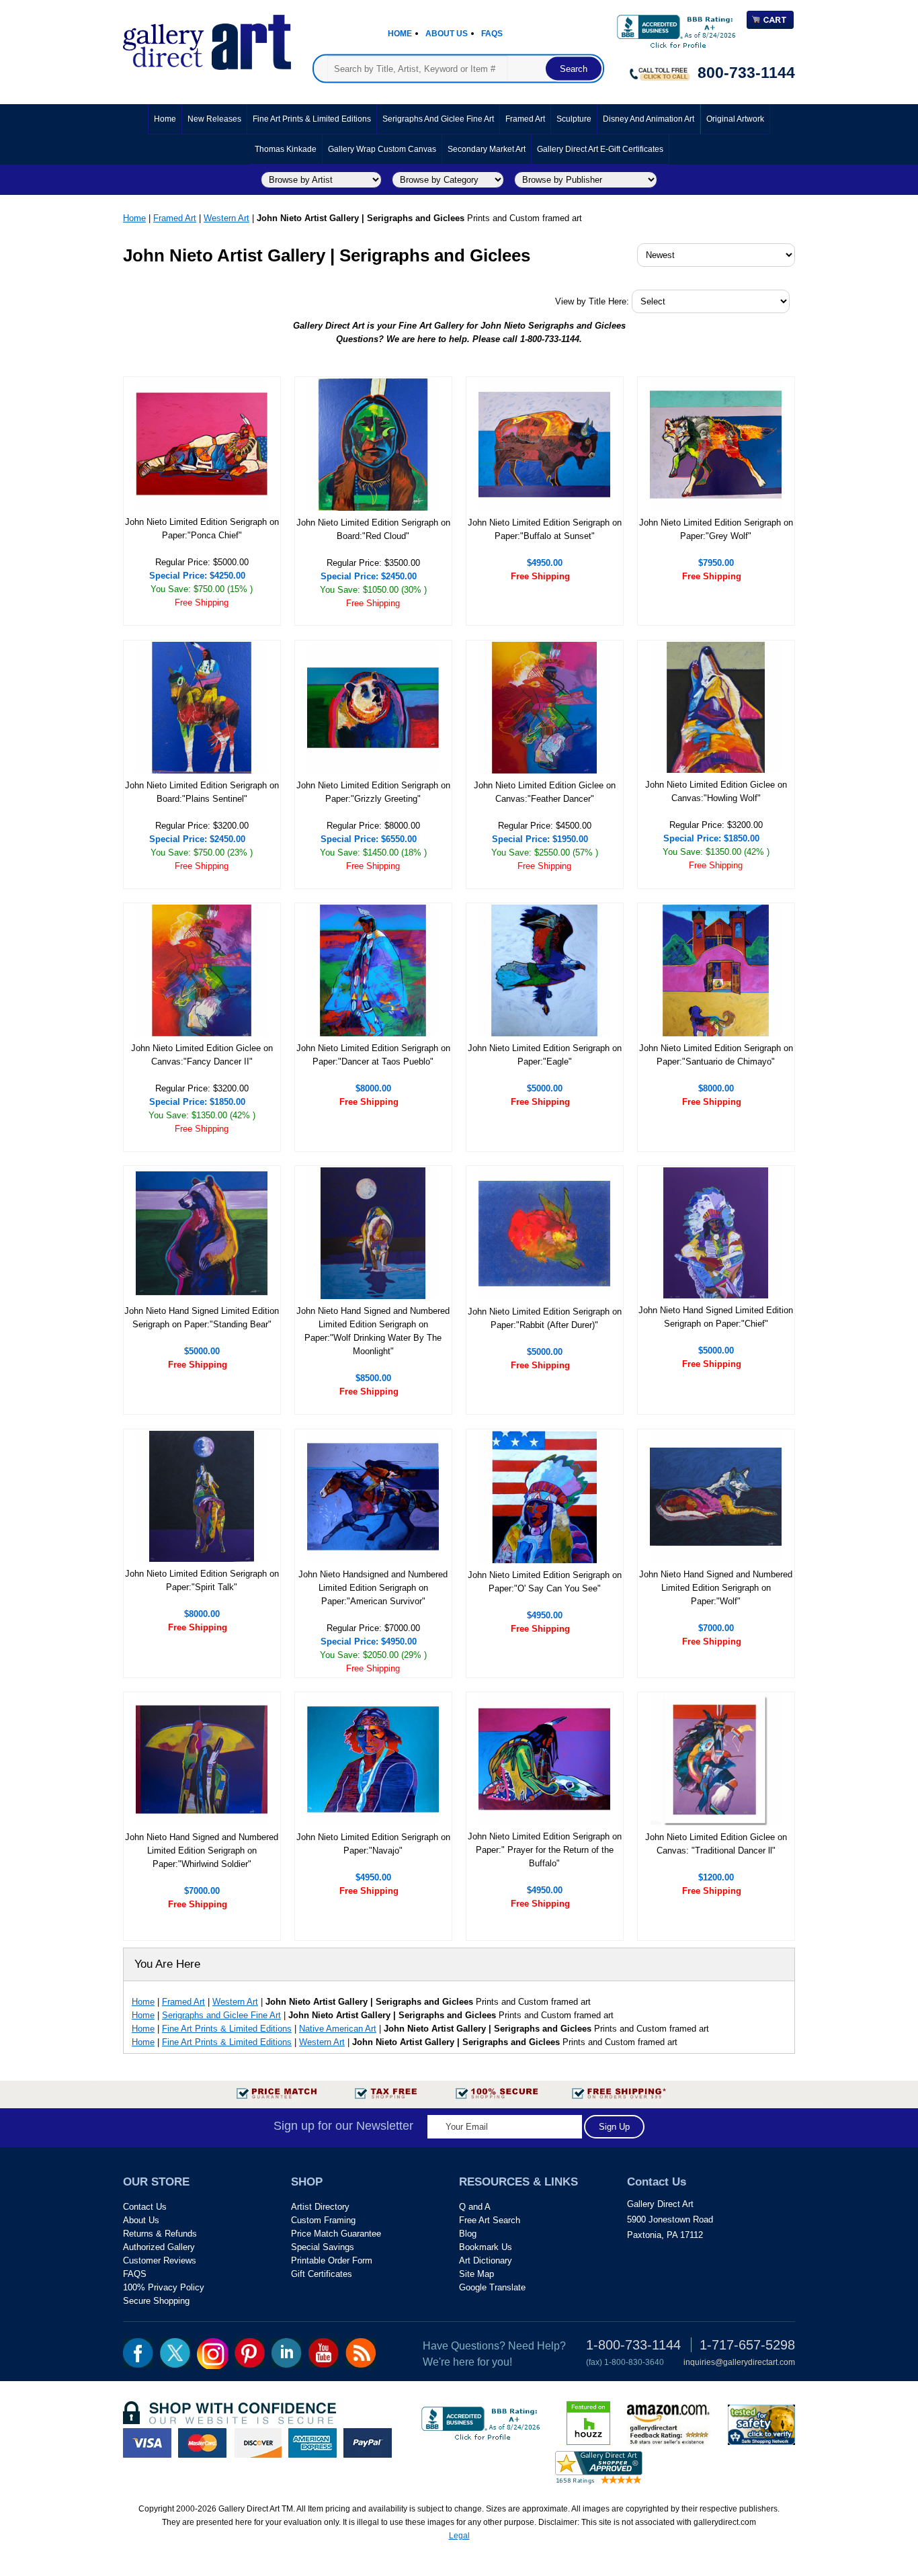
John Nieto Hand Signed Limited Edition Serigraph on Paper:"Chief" (716, 1317)
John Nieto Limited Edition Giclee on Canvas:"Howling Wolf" (716, 791)
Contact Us (145, 2207)
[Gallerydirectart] (207, 38)
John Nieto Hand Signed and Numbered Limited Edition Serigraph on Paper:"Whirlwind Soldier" (202, 1851)
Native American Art (338, 2029)
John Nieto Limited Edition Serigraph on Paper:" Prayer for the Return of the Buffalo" (545, 1850)
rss (361, 2353)
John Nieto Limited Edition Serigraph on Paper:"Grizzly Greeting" (373, 792)
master (202, 2443)
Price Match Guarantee (336, 2234)
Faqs (492, 34)
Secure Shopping (156, 2301)
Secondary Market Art (487, 149)
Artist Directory (320, 2207)
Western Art (226, 218)
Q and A (475, 2207)
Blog (468, 2234)
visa (147, 2443)
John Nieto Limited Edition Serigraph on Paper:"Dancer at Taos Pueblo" (373, 1055)
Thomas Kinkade (286, 149)
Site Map (476, 2274)
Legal (459, 2536)
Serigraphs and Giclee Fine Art (438, 119)
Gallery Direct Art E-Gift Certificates (600, 149)
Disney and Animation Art (649, 119)
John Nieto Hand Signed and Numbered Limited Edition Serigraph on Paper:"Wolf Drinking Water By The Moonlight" (373, 1331)
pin (250, 2353)
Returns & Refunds (160, 2234)
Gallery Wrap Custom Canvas (382, 149)
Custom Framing (323, 2220)
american (312, 2443)
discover (257, 2443)
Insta (212, 2354)
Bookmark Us (486, 2247)
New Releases (214, 119)
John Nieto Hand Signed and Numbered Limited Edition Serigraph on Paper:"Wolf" (716, 1588)
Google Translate (492, 2287)
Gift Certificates (322, 2274)
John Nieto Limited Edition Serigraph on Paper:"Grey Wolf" (716, 529)
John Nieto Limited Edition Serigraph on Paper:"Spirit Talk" (202, 1580)
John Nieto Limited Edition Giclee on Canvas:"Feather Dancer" (545, 792)
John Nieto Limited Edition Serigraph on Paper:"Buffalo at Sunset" (545, 529)
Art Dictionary (486, 2260)
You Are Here (167, 1964)
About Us (447, 34)
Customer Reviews (160, 2260)
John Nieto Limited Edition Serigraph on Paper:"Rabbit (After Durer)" (545, 1318)
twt (175, 2353)
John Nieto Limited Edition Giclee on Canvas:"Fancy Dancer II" (202, 1055)
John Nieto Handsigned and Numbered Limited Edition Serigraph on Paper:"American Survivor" (373, 1588)
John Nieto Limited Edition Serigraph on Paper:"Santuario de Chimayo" (716, 1055)
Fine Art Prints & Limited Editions (312, 119)
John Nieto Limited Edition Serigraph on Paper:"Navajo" (373, 1844)
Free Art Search (490, 2220)
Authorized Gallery (159, 2247)
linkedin (287, 2353)
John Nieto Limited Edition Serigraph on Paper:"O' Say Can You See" (545, 1582)
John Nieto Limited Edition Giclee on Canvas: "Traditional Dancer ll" (716, 1844)
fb (138, 2353)
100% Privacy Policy (164, 2287)
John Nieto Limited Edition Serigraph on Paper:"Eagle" (545, 1055)
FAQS (135, 2274)
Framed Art (525, 119)
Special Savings (323, 2247)
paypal (368, 2443)
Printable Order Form (332, 2260)
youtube (324, 2353)
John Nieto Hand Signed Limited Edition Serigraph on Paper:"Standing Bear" (202, 1318)
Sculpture (574, 119)
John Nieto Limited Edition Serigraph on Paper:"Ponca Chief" (202, 529)
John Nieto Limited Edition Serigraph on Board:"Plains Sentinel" (202, 792)
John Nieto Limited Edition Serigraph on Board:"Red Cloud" (373, 529)
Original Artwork (735, 119)
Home (400, 34)
